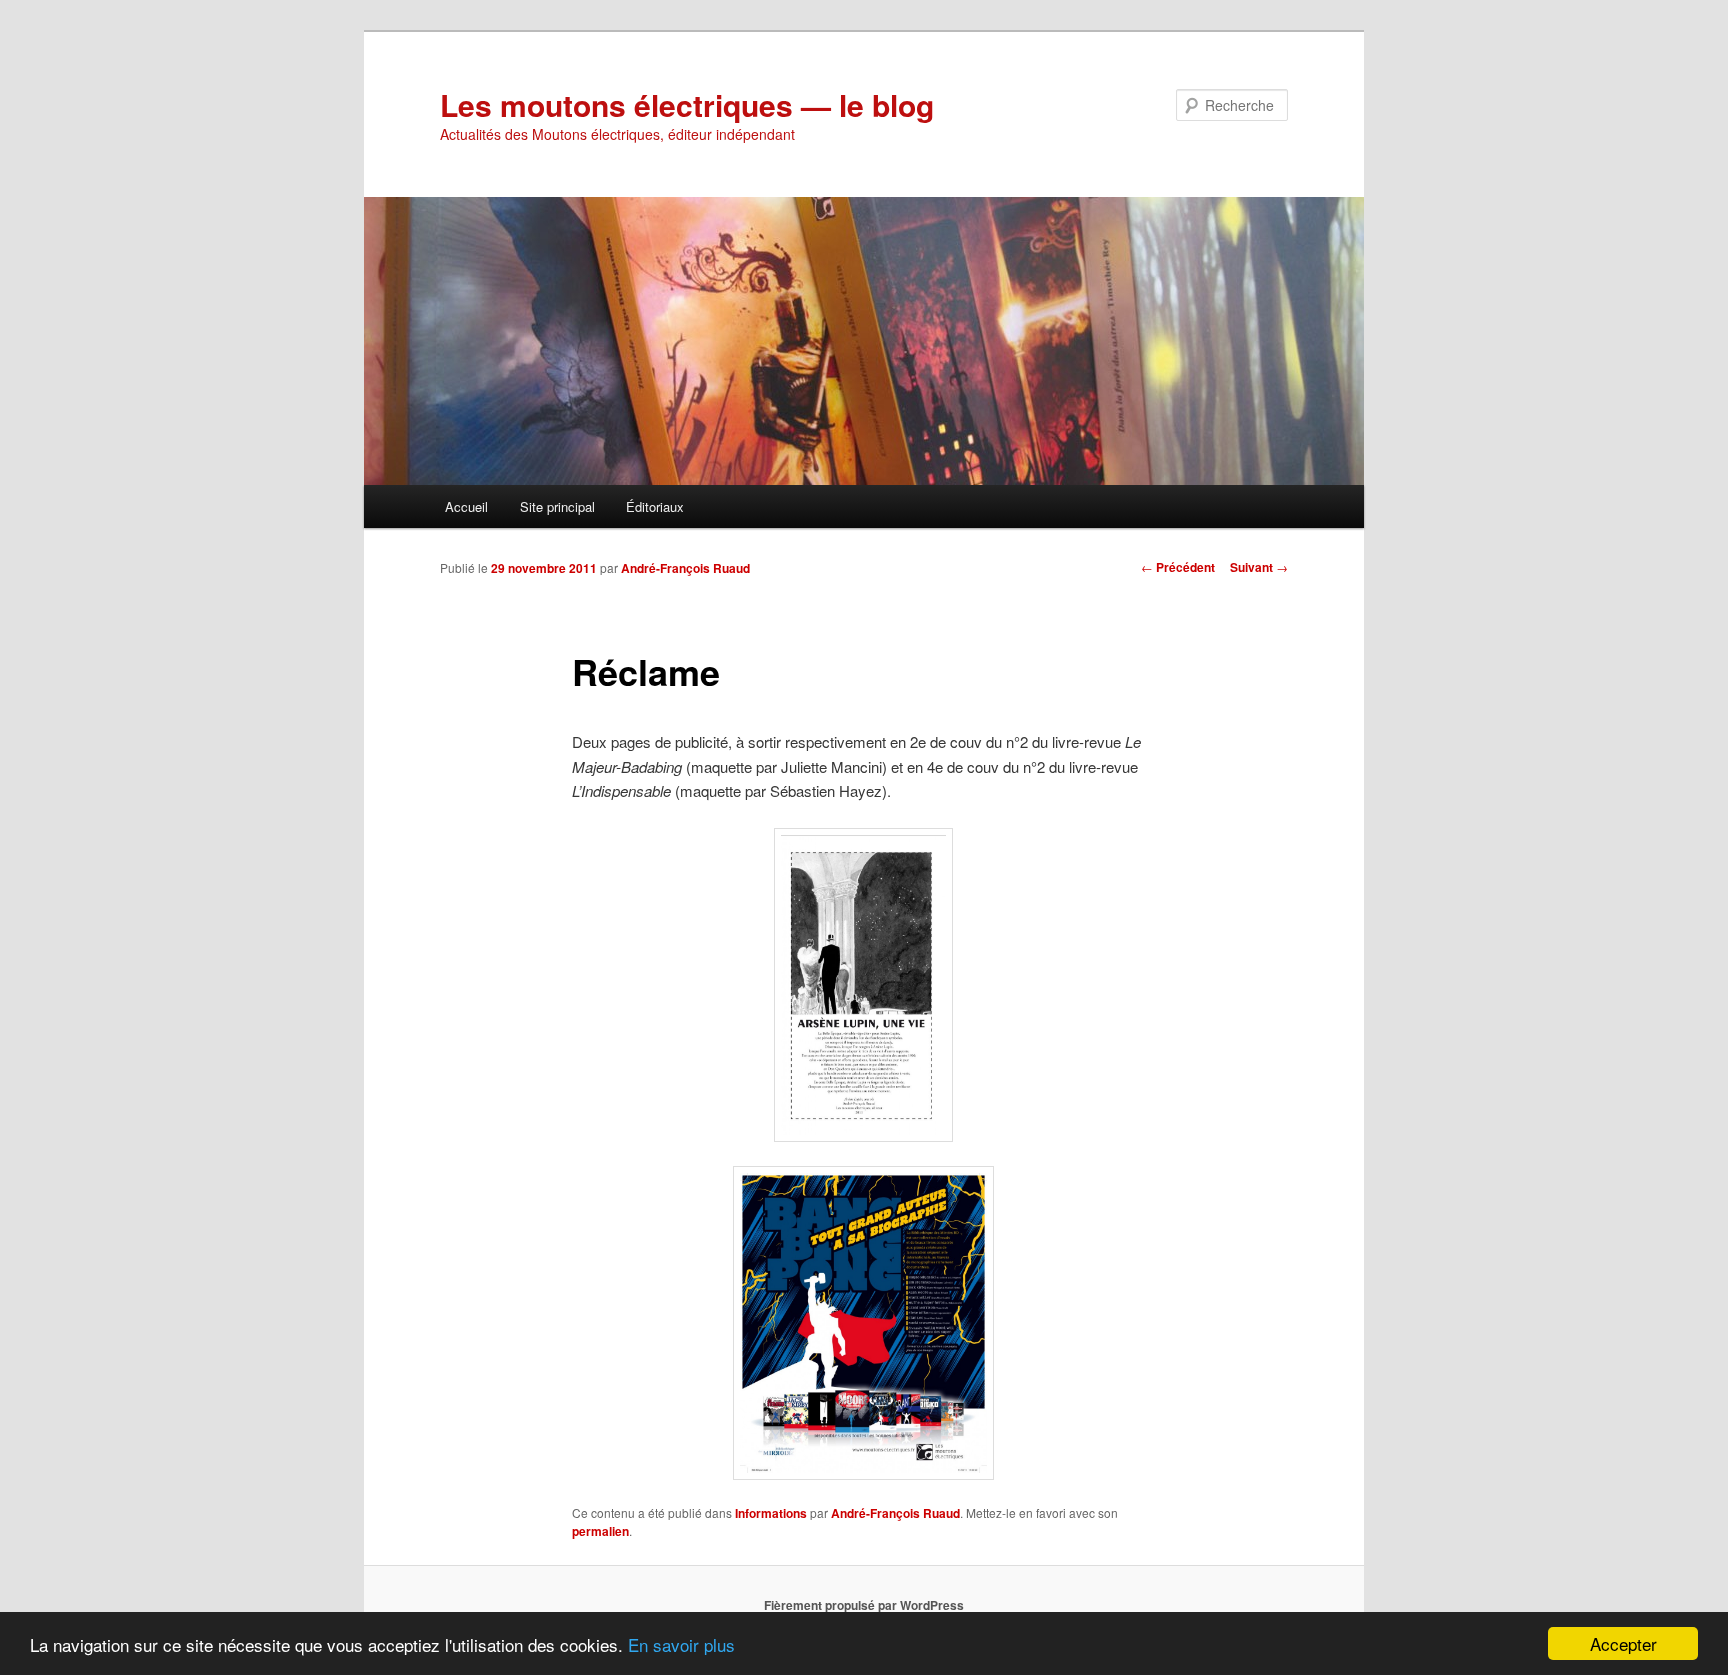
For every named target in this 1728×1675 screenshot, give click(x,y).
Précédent (1178, 567)
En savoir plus (681, 1644)
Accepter (1623, 1643)
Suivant (1259, 567)
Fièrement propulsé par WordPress (864, 1605)
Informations (771, 1513)
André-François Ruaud (685, 568)
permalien (600, 1531)
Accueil (466, 506)
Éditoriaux (655, 506)
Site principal (557, 506)
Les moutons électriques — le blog (687, 104)
